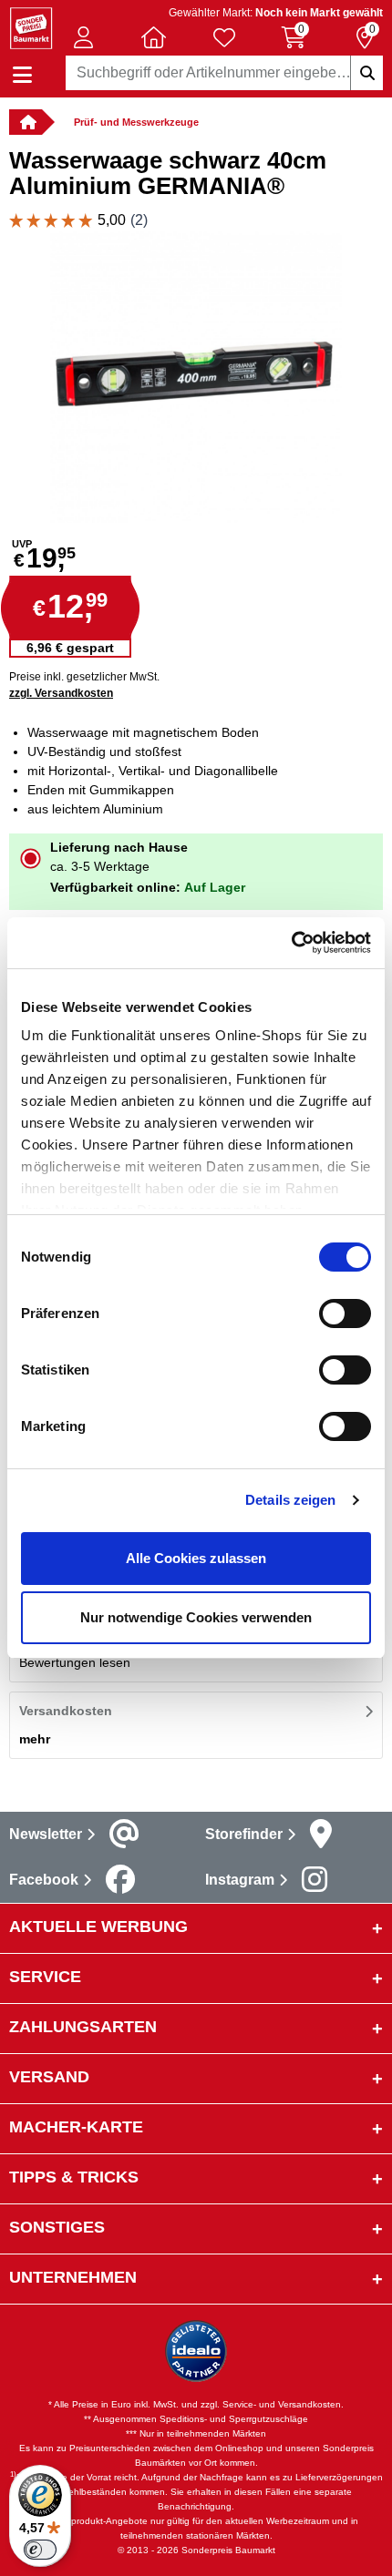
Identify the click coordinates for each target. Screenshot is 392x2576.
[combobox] (225, 73)
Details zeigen (290, 1500)
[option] (196, 377)
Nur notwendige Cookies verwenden (196, 1617)
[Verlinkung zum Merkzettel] (224, 37)
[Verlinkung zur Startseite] (26, 122)
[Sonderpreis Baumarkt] (31, 27)
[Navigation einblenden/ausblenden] (22, 75)
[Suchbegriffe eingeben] (366, 73)
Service (45, 1977)
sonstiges (57, 2227)
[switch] (345, 1314)
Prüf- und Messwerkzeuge (136, 122)
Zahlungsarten (83, 2027)
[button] (84, 37)
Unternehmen (73, 2277)
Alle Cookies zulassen (196, 1558)
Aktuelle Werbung (98, 1927)
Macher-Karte (76, 2127)
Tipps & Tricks (74, 2177)
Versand (49, 2077)
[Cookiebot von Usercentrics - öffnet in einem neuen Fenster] (291, 943)
